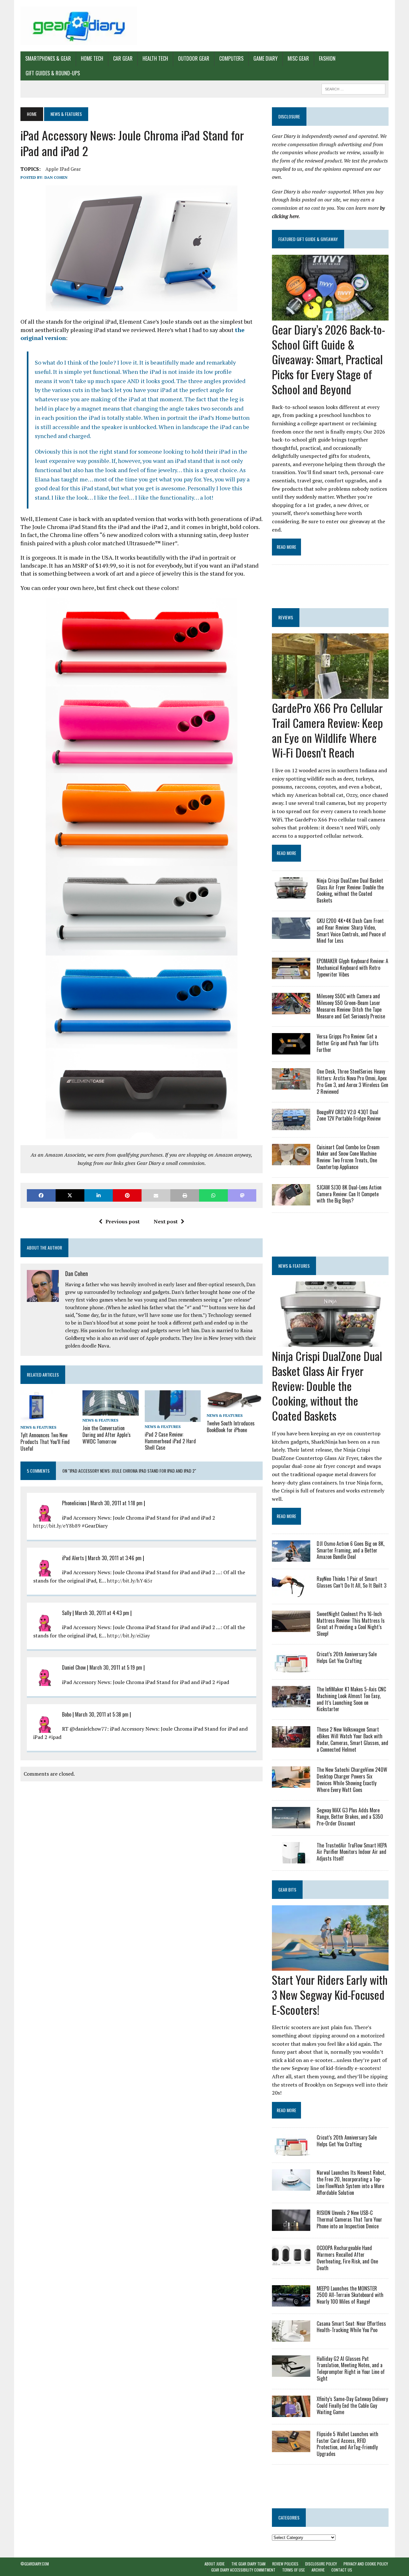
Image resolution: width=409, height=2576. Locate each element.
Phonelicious (74, 1503)
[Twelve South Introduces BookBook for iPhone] (235, 1406)
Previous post (123, 1221)
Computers (231, 58)
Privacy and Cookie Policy (366, 2564)
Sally (67, 1613)
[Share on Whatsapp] (213, 1195)
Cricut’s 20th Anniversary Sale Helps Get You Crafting (347, 1657)
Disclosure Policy (321, 2564)
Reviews (286, 617)
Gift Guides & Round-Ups (53, 73)
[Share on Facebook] (41, 1195)
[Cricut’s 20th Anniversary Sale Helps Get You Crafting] (291, 1668)
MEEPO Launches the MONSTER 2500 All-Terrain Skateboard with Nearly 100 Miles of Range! (350, 2295)
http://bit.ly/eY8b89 (57, 1526)
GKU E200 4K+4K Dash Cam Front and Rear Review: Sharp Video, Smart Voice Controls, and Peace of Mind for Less (351, 931)
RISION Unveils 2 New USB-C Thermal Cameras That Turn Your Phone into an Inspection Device (349, 2219)
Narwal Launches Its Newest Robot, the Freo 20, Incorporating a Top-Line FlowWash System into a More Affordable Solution (351, 2182)
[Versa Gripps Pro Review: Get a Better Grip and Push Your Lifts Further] (291, 1050)
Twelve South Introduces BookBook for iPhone (231, 1427)
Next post (166, 1221)
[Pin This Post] (127, 1195)
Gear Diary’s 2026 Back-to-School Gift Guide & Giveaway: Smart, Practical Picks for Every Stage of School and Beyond (328, 359)
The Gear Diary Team (248, 2564)
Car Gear (123, 58)
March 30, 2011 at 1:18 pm (116, 1503)
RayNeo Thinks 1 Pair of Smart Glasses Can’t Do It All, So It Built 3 (351, 1582)
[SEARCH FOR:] (353, 88)
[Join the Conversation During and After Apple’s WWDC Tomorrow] (110, 1411)
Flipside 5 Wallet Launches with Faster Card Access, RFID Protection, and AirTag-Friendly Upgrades (347, 2444)
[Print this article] (185, 1195)
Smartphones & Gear (48, 58)
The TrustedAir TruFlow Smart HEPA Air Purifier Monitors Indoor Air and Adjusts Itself (352, 1852)
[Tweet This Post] (70, 1195)
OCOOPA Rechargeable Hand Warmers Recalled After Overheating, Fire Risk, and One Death (347, 2258)
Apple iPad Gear (63, 169)
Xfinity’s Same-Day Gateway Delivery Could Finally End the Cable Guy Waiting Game (352, 2406)
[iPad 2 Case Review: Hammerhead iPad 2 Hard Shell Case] (173, 1417)
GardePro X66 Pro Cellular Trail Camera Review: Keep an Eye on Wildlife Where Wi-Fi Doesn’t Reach (327, 730)
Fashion (327, 58)
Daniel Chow (74, 1667)
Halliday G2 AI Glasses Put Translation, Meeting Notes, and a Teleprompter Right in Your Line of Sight (351, 2368)
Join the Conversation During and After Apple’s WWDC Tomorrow (107, 1435)
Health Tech (155, 58)
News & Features (38, 1427)
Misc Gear (298, 58)
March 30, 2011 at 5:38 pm (102, 1714)
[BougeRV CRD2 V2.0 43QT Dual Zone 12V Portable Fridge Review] (291, 1126)
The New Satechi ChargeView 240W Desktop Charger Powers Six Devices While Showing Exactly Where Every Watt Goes (352, 1779)
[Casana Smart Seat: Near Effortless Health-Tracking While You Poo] (291, 2337)
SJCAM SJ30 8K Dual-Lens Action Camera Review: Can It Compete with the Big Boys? (349, 1194)
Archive (318, 2570)
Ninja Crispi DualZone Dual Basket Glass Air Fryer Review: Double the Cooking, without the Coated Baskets (350, 890)
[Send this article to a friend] (156, 1195)
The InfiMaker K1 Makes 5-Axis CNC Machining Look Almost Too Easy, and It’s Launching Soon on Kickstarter (351, 1699)
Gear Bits (287, 1889)
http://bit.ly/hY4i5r (130, 1581)
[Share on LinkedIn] (99, 1195)
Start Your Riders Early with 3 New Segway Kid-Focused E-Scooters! (330, 1994)
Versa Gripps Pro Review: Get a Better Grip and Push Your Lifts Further (348, 1043)
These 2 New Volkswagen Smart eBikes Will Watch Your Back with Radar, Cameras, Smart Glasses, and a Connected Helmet (352, 1739)
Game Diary (266, 58)
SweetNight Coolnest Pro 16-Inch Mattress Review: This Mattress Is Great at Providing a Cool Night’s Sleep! (351, 1624)
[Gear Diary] (79, 26)
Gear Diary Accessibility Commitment (243, 2570)
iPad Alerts (73, 1558)
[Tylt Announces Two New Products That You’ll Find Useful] (37, 1418)
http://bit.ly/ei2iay (128, 1635)
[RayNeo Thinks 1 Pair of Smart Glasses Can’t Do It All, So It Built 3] (291, 1592)
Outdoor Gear (194, 58)
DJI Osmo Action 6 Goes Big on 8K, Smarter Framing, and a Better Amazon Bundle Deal (351, 1550)
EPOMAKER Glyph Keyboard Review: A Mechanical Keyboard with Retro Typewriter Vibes (352, 968)
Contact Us (342, 2570)
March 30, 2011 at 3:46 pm (115, 1558)
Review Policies (285, 2564)
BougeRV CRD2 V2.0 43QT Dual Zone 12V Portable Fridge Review (349, 1115)
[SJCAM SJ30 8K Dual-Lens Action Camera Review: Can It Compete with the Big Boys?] (291, 1201)
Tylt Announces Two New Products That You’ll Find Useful (45, 1442)
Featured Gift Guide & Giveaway (308, 239)
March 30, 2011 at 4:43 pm (102, 1613)
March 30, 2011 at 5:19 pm (116, 1667)
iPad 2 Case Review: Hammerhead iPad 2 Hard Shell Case (170, 1441)
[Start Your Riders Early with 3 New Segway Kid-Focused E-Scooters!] (330, 1966)
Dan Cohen (56, 177)
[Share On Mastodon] (242, 1195)
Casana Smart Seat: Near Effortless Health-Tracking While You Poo (351, 2327)
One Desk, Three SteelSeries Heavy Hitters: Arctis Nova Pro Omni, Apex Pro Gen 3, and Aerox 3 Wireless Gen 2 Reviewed (352, 1081)
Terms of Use (293, 2570)
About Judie (215, 2564)
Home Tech (92, 58)
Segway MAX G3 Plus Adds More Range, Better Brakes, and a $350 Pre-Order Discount (350, 1817)
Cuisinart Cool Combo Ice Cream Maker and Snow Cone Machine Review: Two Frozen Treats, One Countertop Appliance (348, 1157)
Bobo (67, 1714)
